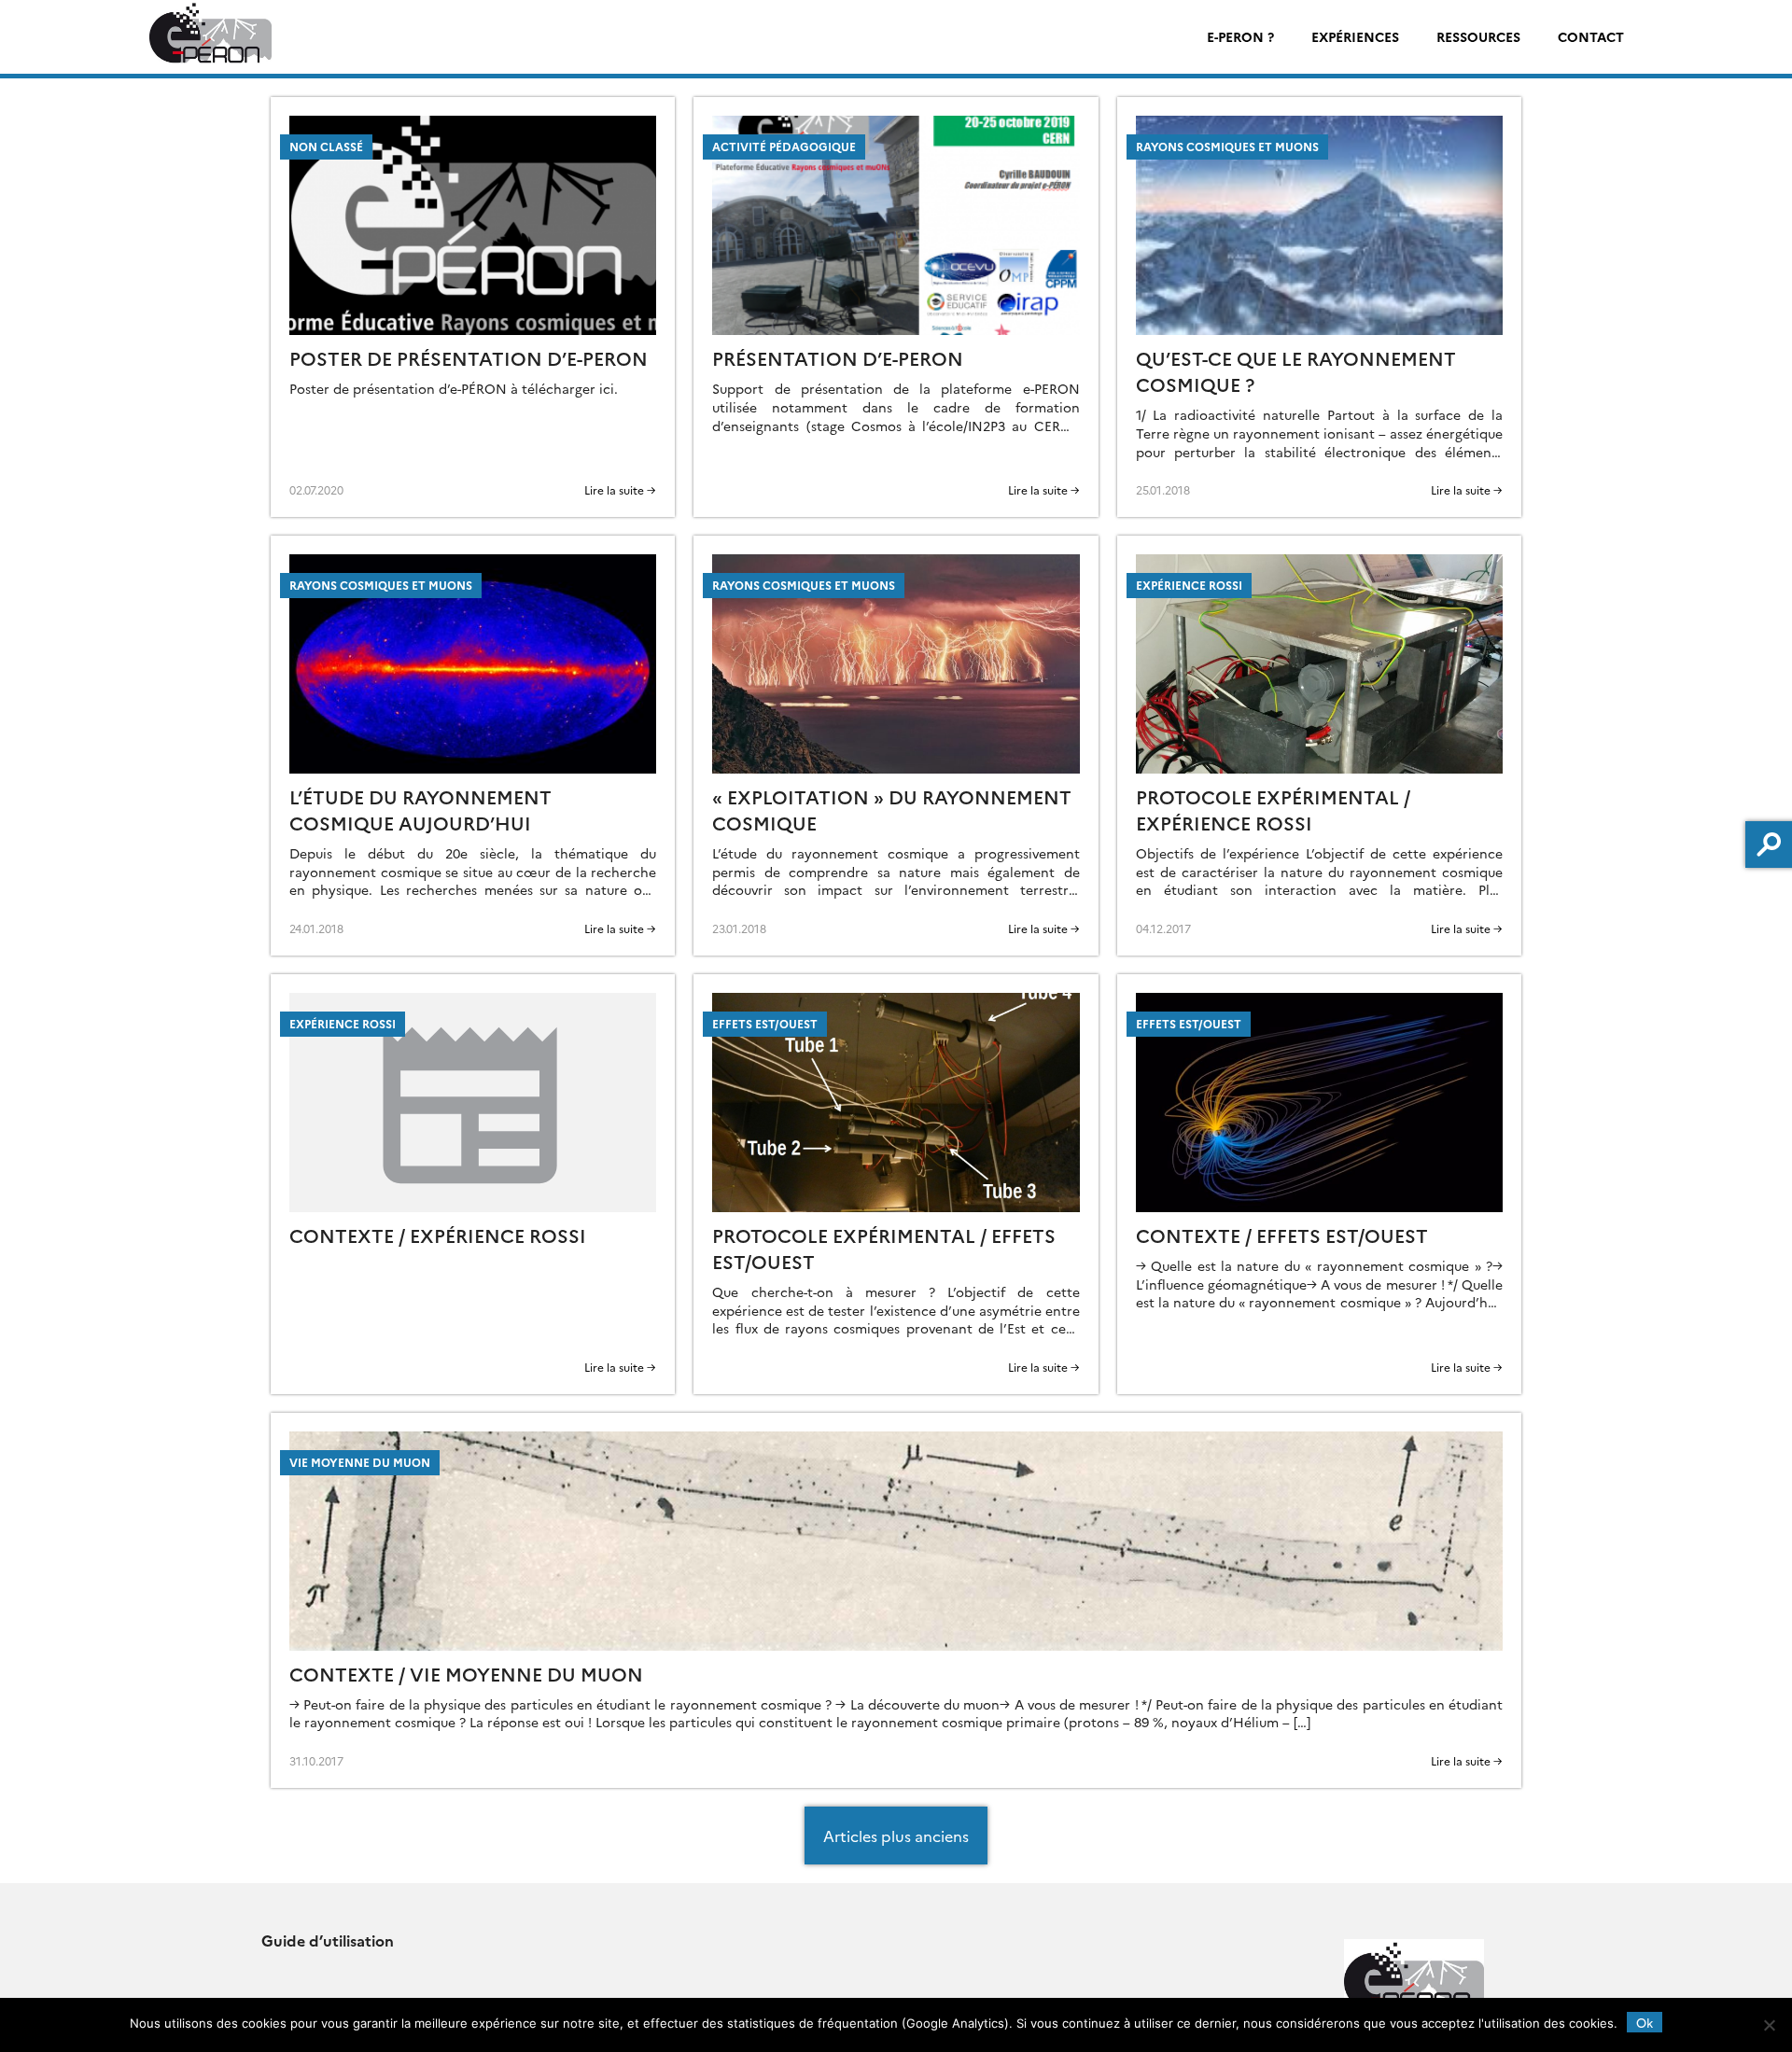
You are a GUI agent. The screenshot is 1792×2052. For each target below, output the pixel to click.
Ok (1645, 2022)
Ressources (1478, 36)
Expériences (1355, 36)
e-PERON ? (1240, 36)
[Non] (1769, 2025)
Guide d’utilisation (328, 1940)
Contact (1591, 36)
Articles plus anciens (896, 1836)
